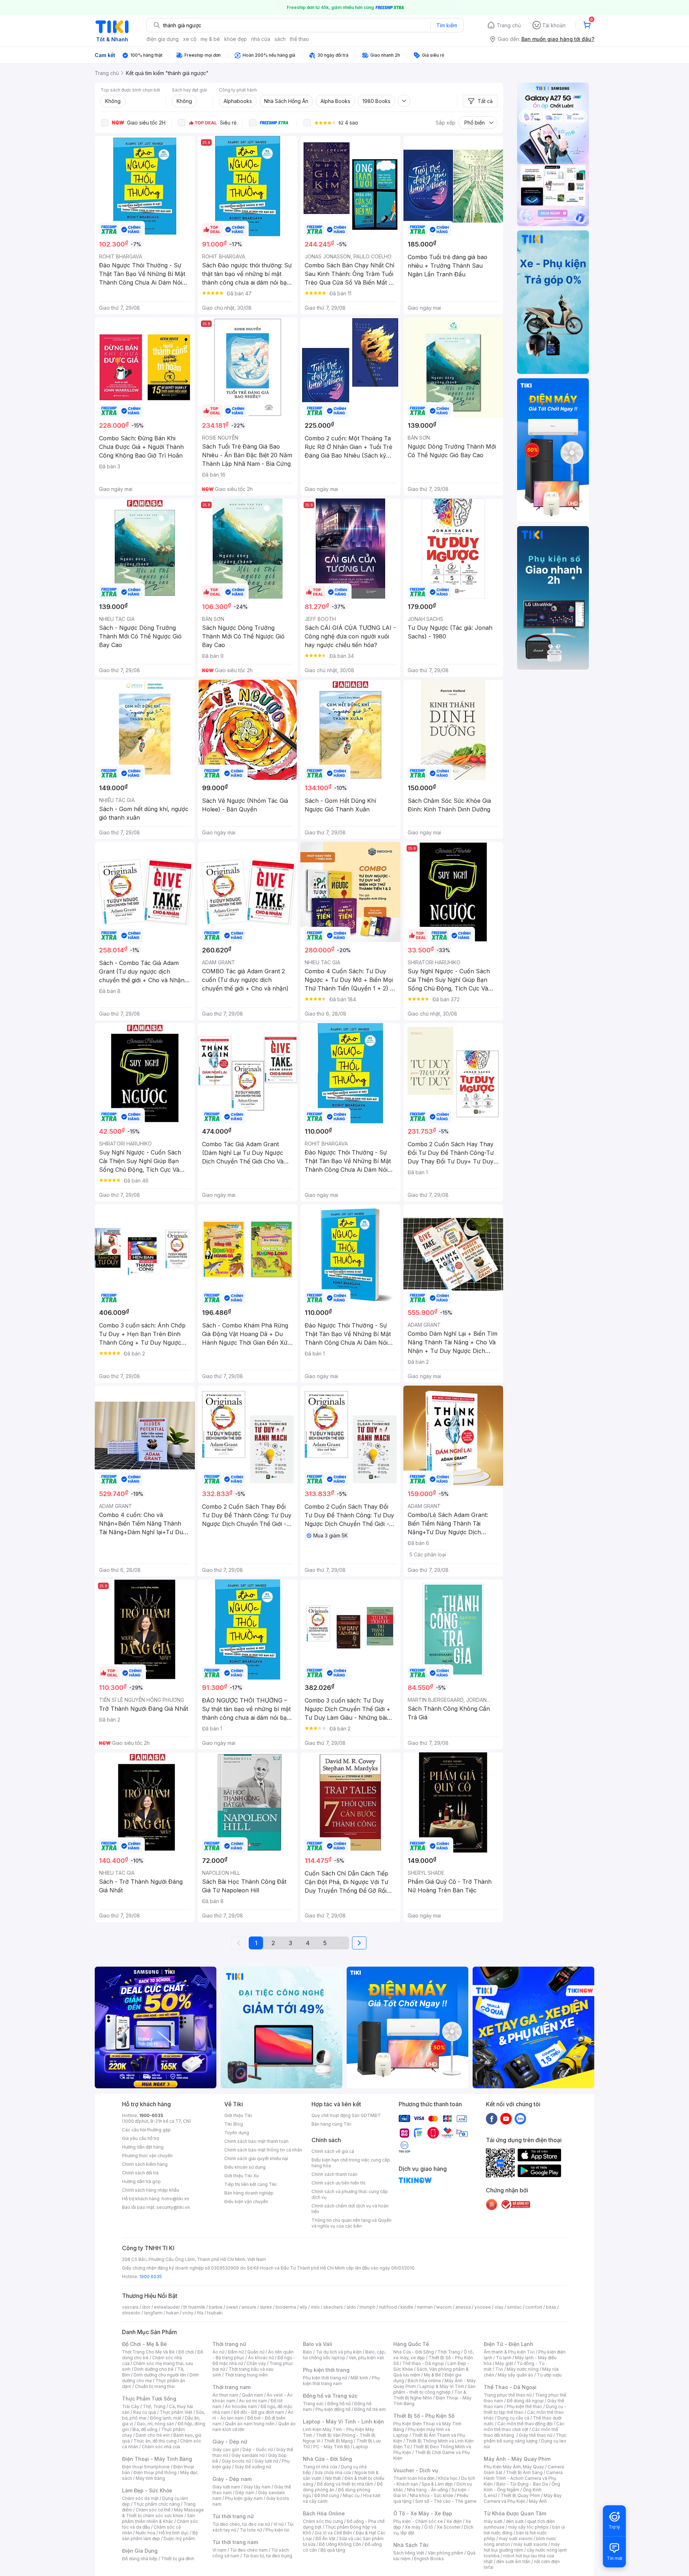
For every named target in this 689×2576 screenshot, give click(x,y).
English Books (429, 2559)
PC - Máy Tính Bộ (331, 2447)
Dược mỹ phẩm (179, 2538)
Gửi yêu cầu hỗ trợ (140, 2138)
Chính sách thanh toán (334, 2174)
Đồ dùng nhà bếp (140, 2559)
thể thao (299, 39)
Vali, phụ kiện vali (366, 2358)
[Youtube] (506, 2118)
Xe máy (413, 2527)
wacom (444, 2307)
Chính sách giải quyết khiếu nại (256, 2158)
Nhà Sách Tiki (411, 2545)
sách (280, 39)
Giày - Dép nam (232, 2479)
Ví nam (219, 2550)
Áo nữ (218, 2352)
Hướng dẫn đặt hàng (143, 2147)
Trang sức (313, 2404)
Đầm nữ (236, 2352)
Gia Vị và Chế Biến (333, 2533)
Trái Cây (131, 2406)
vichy (188, 2313)
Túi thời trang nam (235, 2542)
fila (200, 2313)
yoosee (483, 2307)
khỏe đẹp (236, 39)
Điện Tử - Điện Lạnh (508, 2344)
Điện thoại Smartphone (146, 2467)
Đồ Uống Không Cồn (340, 2544)
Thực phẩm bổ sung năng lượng (525, 2438)
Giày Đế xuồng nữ (253, 2467)
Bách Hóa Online (324, 2513)
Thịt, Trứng (154, 2406)
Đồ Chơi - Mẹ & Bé (144, 2344)
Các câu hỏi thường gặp (146, 2130)
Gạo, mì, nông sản (155, 2424)
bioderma (286, 2307)
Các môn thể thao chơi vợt (524, 2427)
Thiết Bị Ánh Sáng (524, 2472)
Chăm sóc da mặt (140, 2498)
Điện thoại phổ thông (155, 2472)
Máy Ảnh (538, 2501)
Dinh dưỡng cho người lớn (160, 2375)
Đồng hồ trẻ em (370, 2409)
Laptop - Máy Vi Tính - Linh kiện (343, 2422)
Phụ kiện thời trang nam (341, 2381)
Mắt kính (359, 2378)
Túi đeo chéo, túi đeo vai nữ (241, 2524)
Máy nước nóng (523, 2369)
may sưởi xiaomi (516, 2538)
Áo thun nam (225, 2395)
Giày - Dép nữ (230, 2442)
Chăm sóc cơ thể (153, 2510)
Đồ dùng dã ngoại (525, 2401)
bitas (551, 2307)
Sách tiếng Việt (409, 2553)
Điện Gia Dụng (140, 2551)
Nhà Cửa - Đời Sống (327, 2459)
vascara (130, 2307)
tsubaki (215, 2313)
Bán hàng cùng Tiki (331, 2124)
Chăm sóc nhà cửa (161, 2447)
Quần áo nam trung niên (250, 2424)
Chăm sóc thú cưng (323, 2521)
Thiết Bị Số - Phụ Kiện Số (424, 2416)
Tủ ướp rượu (549, 2375)
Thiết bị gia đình (178, 2559)
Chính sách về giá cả (333, 2151)
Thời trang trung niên (246, 2375)
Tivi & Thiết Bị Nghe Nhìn (430, 2395)
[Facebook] (492, 2118)
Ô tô (429, 2527)
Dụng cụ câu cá (513, 2418)
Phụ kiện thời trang (326, 2370)
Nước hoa (146, 2533)
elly (303, 2307)
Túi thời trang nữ (233, 2516)
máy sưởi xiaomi (530, 2544)
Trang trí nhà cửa (320, 2467)
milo (315, 2307)
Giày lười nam (226, 2487)
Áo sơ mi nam (253, 2401)
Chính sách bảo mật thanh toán (256, 2141)
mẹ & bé (210, 39)
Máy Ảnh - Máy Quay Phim (517, 2459)
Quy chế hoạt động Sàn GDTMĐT (346, 2115)
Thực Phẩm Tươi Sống (149, 2399)
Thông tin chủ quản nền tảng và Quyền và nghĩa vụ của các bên (351, 2223)
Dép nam (245, 2493)
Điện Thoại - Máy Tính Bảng (157, 2459)
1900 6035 (151, 2277)
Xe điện (454, 2521)
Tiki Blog (234, 2124)
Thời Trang (449, 2352)
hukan (172, 2313)
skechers (333, 2307)
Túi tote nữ (251, 2530)
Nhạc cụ (351, 2495)
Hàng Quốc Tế (411, 2344)
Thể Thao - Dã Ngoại (510, 2387)
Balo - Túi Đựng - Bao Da (522, 2484)
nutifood (388, 2307)
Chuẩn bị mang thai (155, 2386)
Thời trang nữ (229, 2344)
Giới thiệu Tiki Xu (242, 2176)
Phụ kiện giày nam (244, 2498)
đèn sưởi (515, 2521)
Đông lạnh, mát (166, 2418)
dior (146, 2307)
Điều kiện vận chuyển (246, 2202)
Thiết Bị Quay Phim (520, 2495)
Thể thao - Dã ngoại (423, 2363)
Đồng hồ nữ (339, 2404)
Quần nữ (256, 2352)
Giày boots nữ (236, 2461)
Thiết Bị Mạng (338, 2441)
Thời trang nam (231, 2387)
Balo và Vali (318, 2344)
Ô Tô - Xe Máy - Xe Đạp (423, 2513)
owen (232, 2307)
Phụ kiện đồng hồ (333, 2409)
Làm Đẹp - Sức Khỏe (147, 2490)
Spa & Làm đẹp (437, 2484)
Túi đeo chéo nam (249, 2550)
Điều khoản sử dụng (245, 2167)
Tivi (499, 2369)
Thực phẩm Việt (176, 2412)
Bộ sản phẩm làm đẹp (160, 2536)
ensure (249, 2307)
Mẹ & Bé (432, 2375)
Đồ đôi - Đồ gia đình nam (259, 2412)
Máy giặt (504, 2363)
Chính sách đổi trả (140, 2173)
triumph (367, 2307)
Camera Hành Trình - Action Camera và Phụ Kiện (523, 2478)
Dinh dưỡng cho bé (154, 2369)
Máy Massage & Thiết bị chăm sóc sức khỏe (163, 2513)
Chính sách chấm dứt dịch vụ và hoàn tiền (350, 2209)
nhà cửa (261, 39)
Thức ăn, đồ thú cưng (155, 2441)
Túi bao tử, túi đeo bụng (268, 2556)
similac (514, 2307)
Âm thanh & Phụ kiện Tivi (509, 2352)
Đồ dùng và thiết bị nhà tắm (345, 2484)
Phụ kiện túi (277, 2530)
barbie (216, 2307)
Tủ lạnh (504, 2358)
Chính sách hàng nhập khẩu (151, 2190)
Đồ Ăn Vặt (325, 2538)
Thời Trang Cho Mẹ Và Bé (148, 2352)
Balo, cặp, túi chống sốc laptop (344, 2355)
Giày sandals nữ (248, 2455)
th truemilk (194, 2307)
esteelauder (167, 2307)
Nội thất (333, 2478)
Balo (308, 2352)
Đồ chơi (186, 2352)
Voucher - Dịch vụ (416, 2470)
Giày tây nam (257, 2487)
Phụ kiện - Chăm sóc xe (418, 2521)
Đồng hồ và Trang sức (330, 2396)
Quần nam (252, 2395)
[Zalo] (520, 2118)
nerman (425, 2307)
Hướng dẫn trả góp (141, 2181)
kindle (407, 2307)
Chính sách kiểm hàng (145, 2164)
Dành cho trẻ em (153, 2435)
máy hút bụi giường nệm (522, 2547)
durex (266, 2307)
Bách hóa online (424, 2381)
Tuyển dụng (237, 2133)
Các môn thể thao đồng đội (525, 2424)
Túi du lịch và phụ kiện (339, 2352)
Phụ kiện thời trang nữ (325, 2378)
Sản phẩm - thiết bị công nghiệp (434, 2389)
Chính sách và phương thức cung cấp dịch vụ (350, 2194)
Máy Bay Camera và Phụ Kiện (523, 2498)
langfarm (153, 2313)
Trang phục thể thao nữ (508, 2395)
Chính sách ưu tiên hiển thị (338, 2183)
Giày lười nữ (266, 2461)
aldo (351, 2307)
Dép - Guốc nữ (258, 2449)
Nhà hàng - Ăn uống (427, 2490)
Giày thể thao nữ (536, 2435)
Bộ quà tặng (333, 2550)
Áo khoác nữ (261, 2358)
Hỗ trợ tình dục (174, 2533)
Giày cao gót (226, 2449)
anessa (463, 2307)
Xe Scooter (449, 2527)
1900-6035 (151, 2115)
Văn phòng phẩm (446, 2553)
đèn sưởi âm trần (513, 2561)
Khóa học (448, 2478)
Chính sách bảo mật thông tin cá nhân (263, 2150)
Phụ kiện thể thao (524, 2406)
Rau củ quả (145, 2412)
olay (499, 2307)
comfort (534, 2307)
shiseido (131, 2313)
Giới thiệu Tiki (238, 2115)
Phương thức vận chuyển (147, 2156)
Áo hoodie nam (241, 2406)
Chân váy (256, 2363)
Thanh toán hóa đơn (414, 2478)
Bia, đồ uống (145, 2429)
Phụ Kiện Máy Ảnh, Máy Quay (514, 2467)
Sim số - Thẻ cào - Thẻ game (446, 2501)
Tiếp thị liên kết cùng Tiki (250, 2184)
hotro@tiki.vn (175, 2199)
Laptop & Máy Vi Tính (442, 2386)
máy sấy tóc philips (528, 2527)
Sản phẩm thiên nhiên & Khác (158, 2518)
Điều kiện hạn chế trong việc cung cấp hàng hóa (351, 2163)
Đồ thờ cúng (327, 2495)
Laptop (361, 2447)
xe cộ (190, 39)
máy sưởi (493, 2521)
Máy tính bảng (150, 2478)
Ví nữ (278, 2524)
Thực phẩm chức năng (157, 2504)
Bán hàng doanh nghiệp (249, 2193)
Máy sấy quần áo (515, 2375)
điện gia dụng (163, 39)
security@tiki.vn (173, 2207)
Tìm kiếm (447, 25)
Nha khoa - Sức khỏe (432, 2495)
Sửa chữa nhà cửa (333, 2472)
